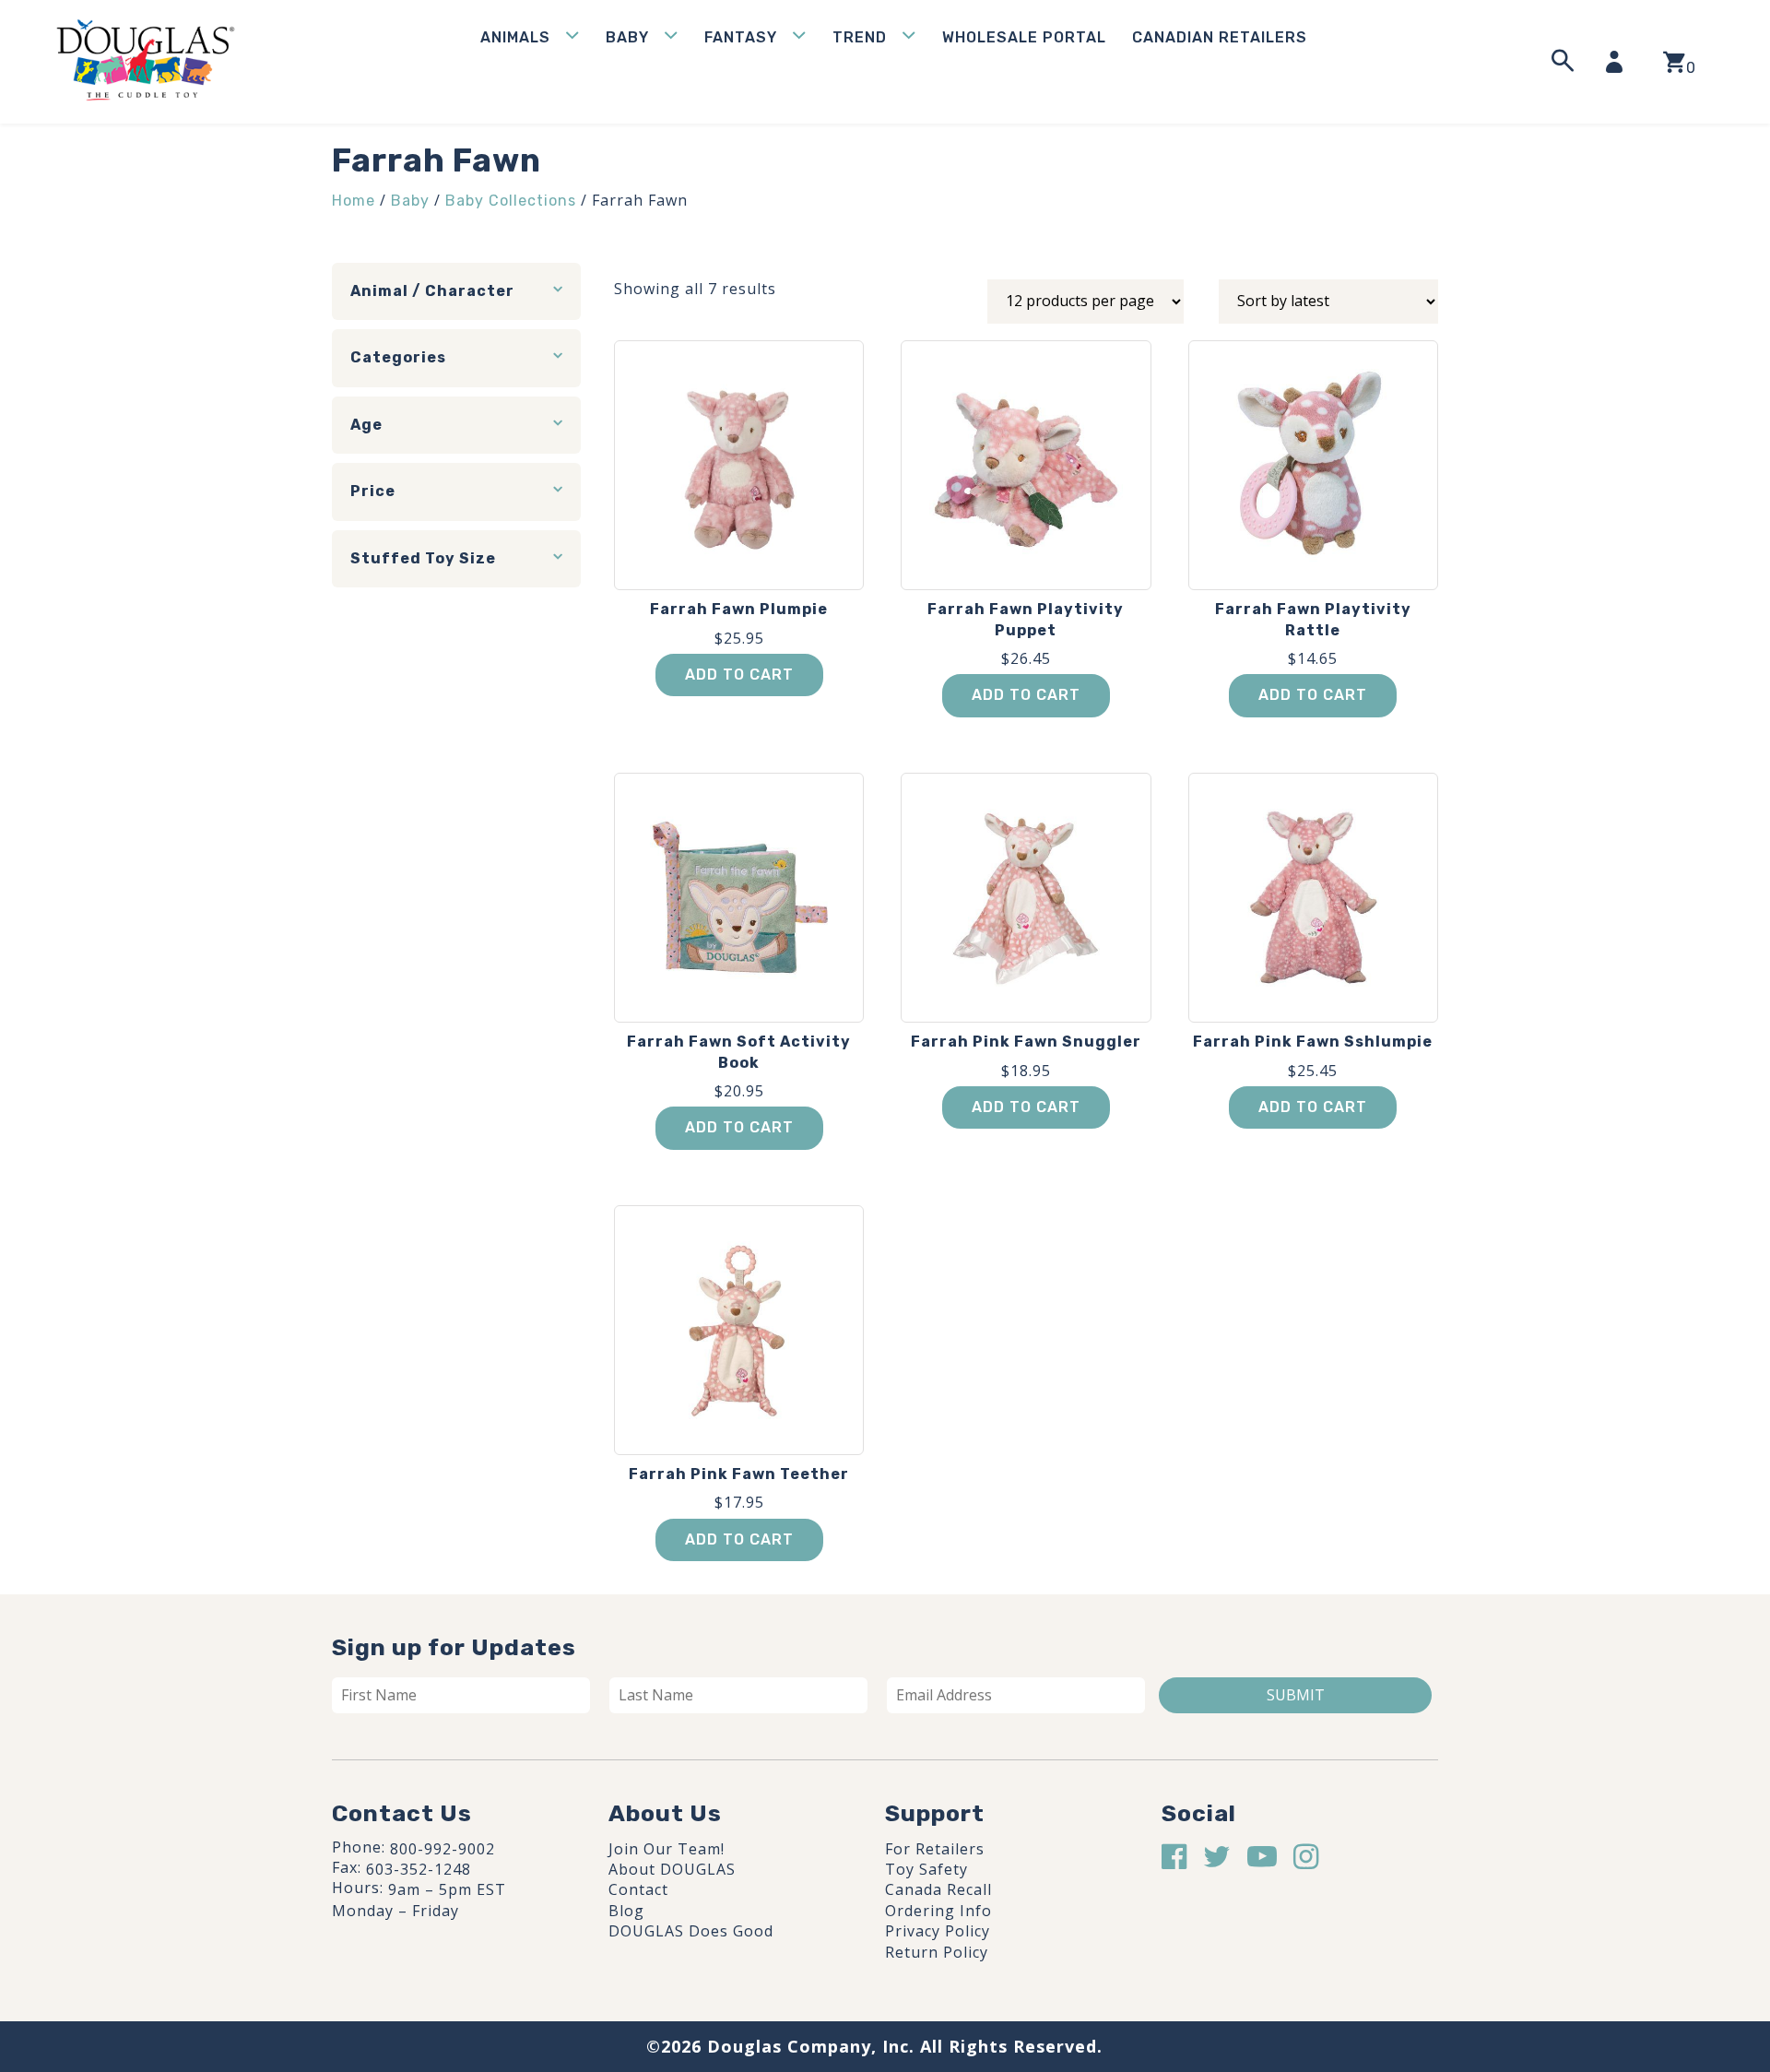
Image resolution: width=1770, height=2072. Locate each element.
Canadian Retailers (1220, 37)
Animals (515, 37)
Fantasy (741, 37)
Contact (638, 1889)
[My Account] (1620, 62)
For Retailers (935, 1849)
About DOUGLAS (672, 1869)
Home (354, 201)
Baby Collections (511, 201)
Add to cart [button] (739, 675)
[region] (240, 1933)
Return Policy (937, 1952)
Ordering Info (938, 1911)
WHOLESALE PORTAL (1024, 37)
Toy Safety (926, 1869)
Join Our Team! (667, 1849)
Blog (626, 1911)
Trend (860, 37)
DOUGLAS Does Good (691, 1931)
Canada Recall (938, 1889)
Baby (627, 37)
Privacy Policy (938, 1931)
